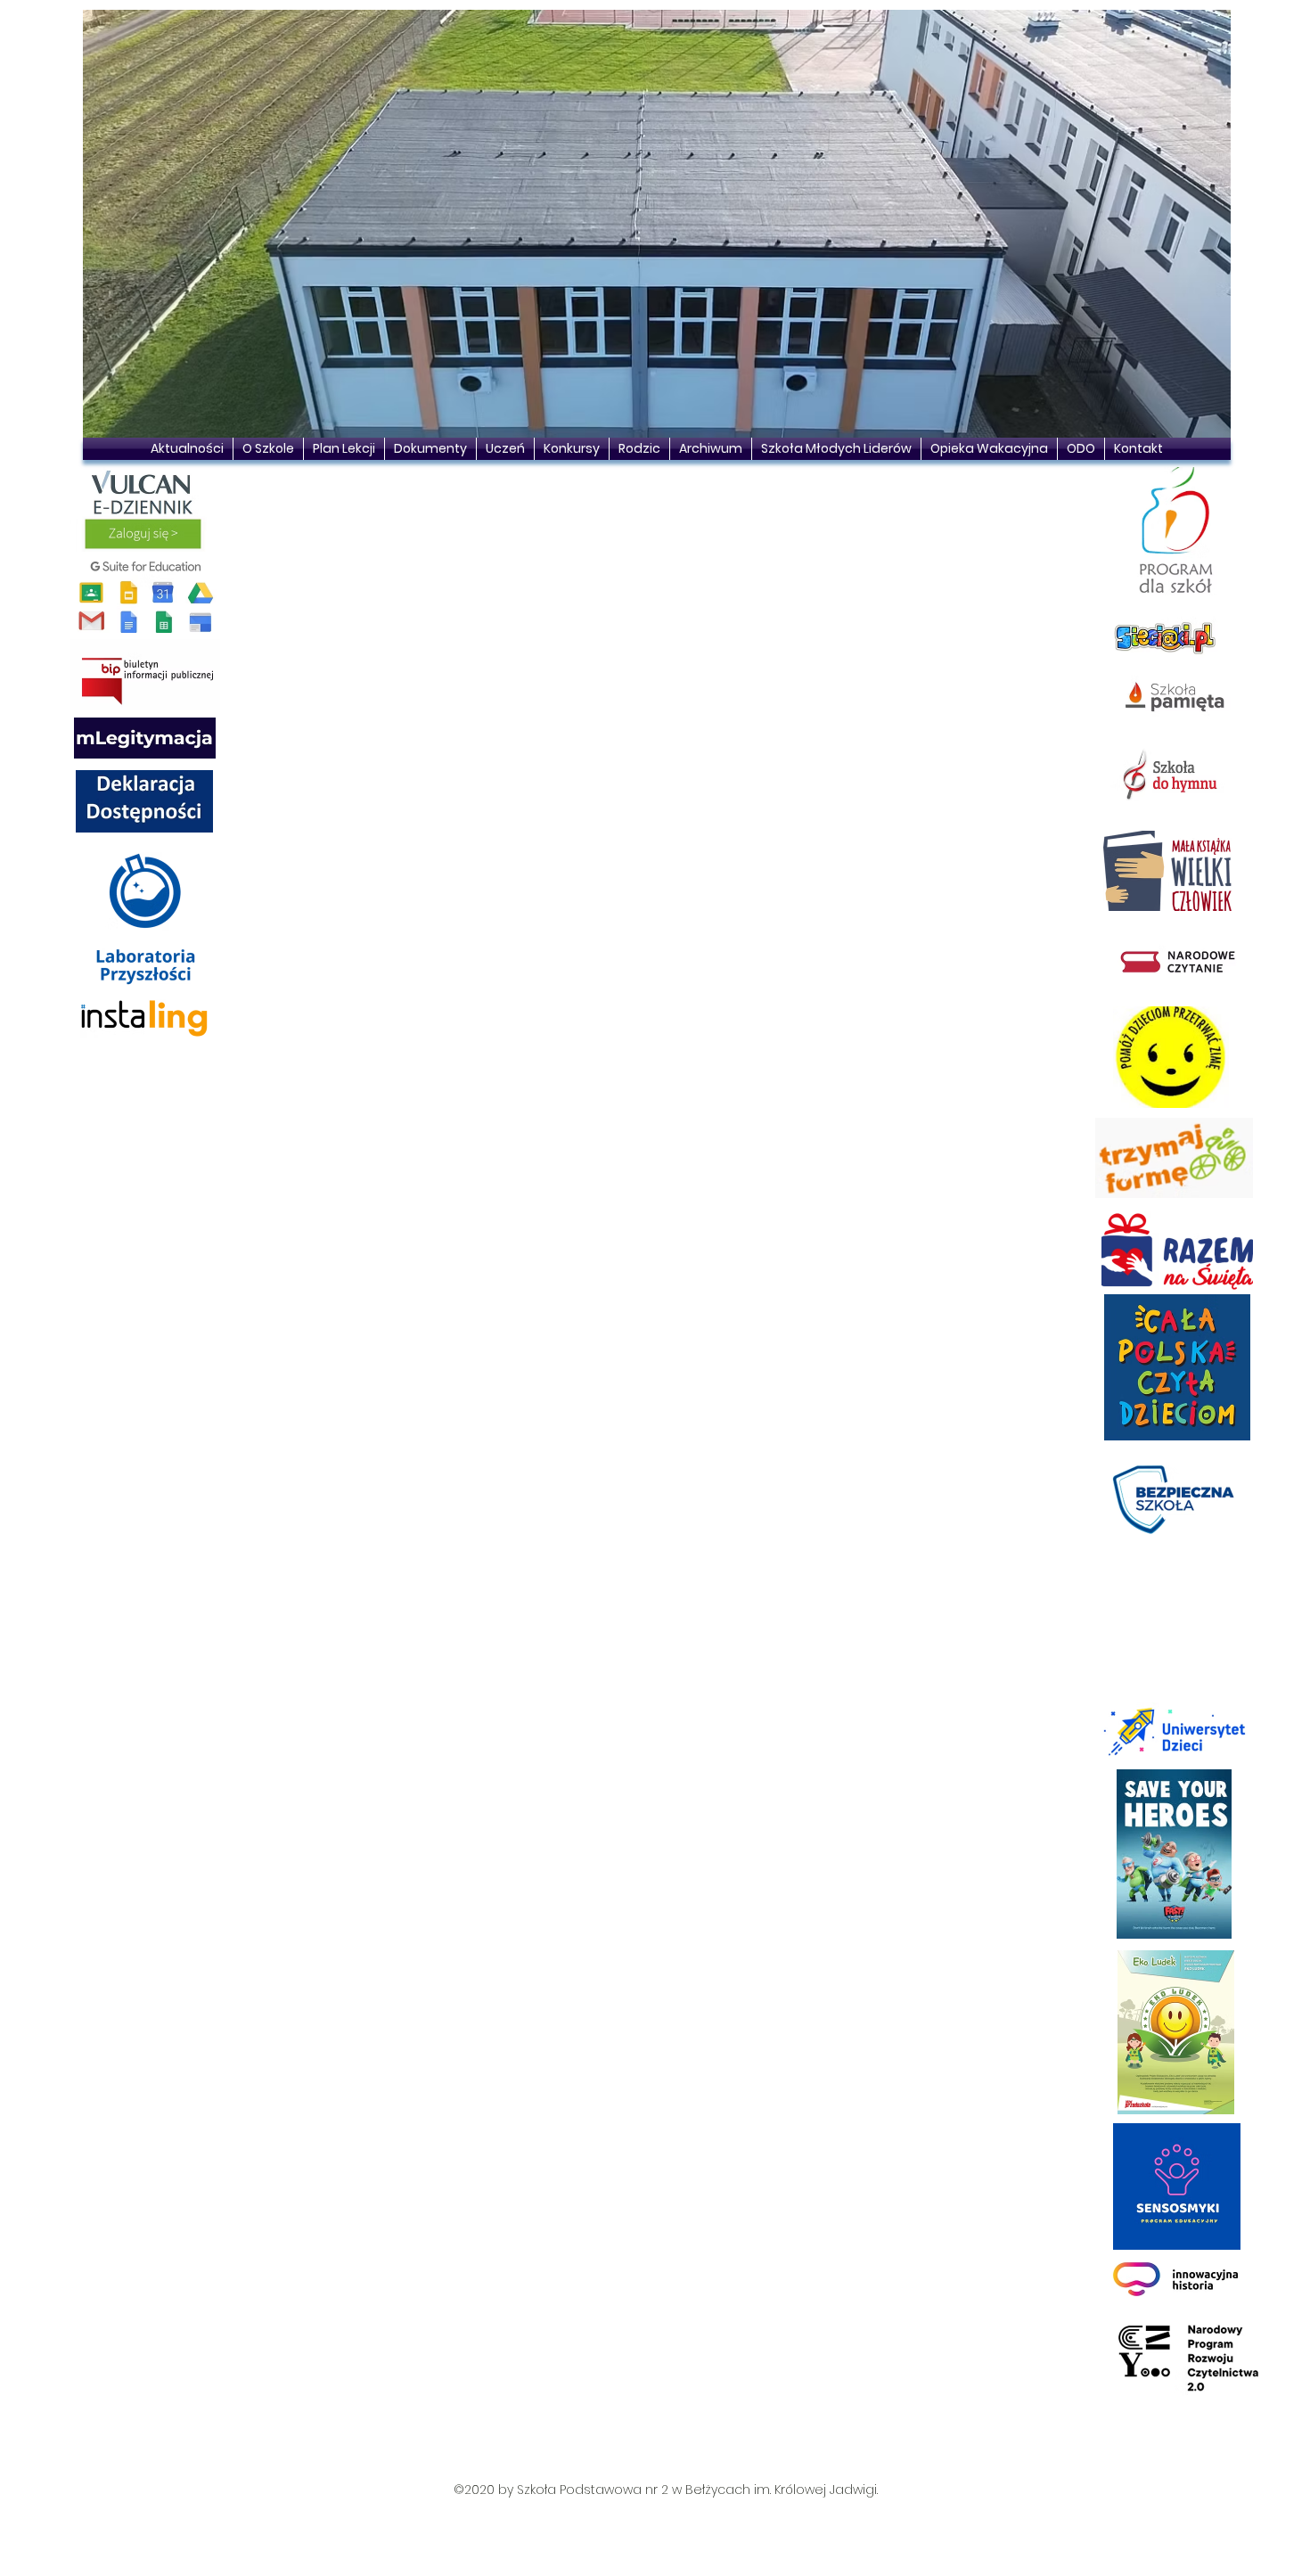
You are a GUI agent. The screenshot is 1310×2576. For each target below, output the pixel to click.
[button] (657, 224)
